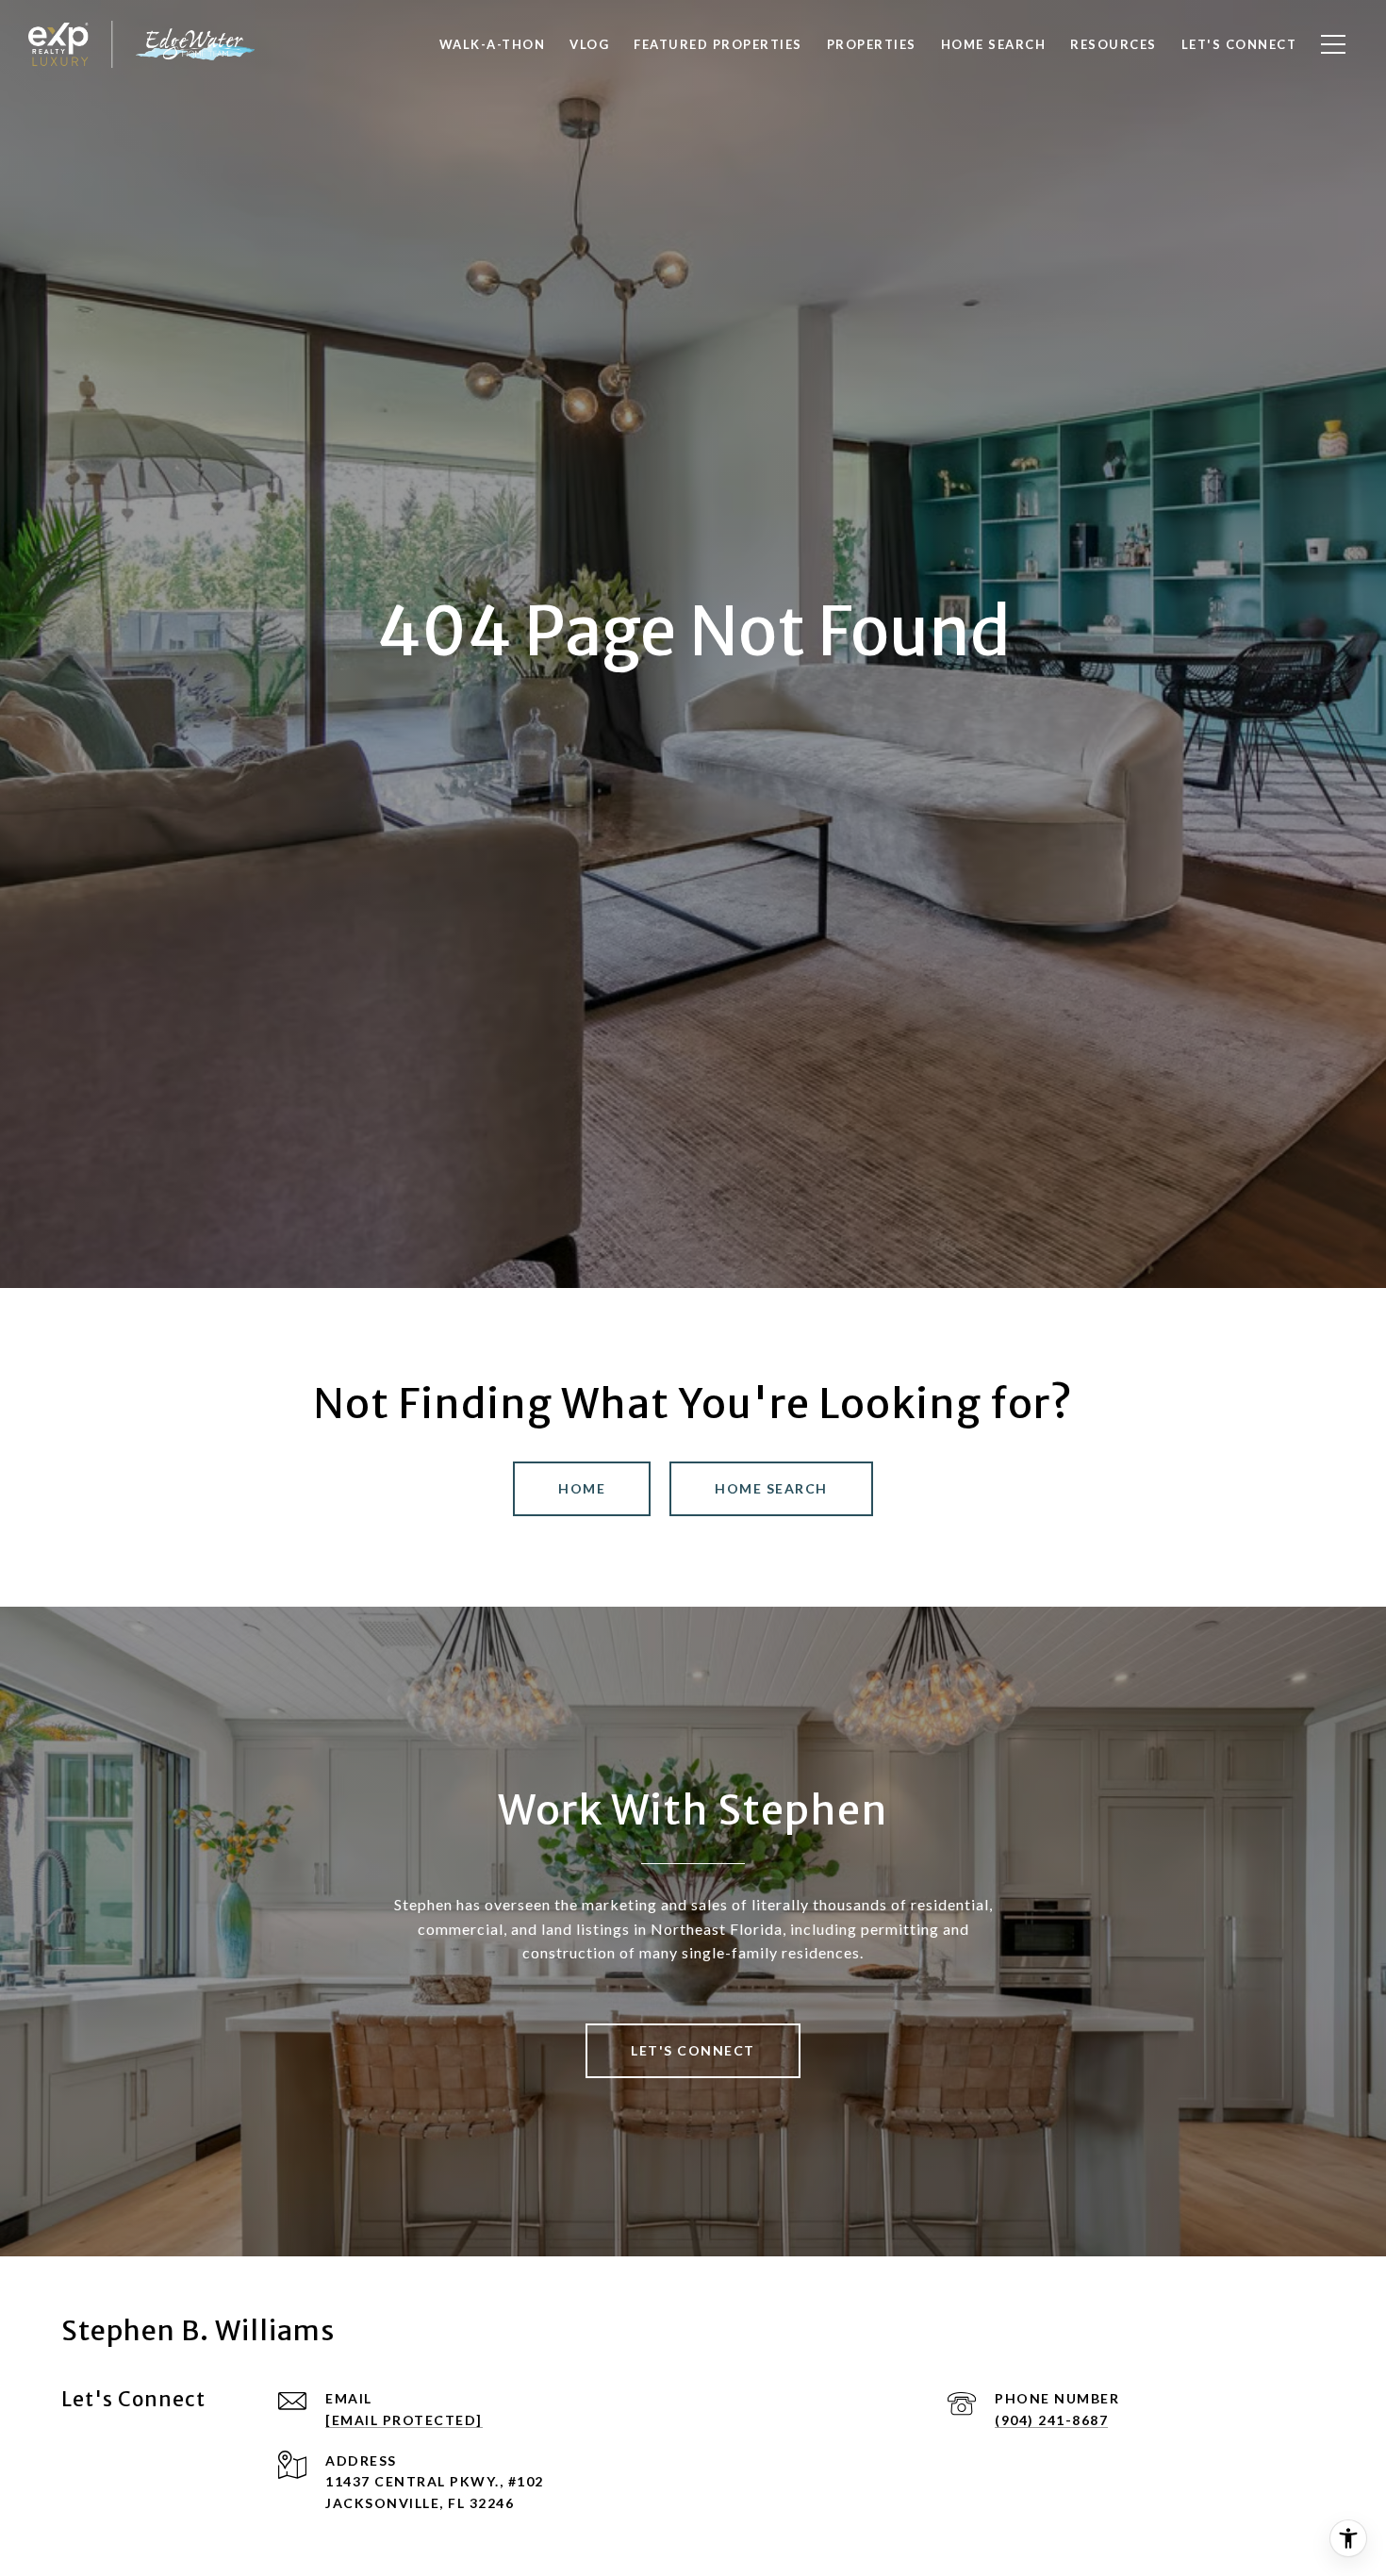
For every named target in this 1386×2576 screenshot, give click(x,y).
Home (582, 1488)
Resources (1114, 44)
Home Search (771, 1488)
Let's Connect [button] (693, 2050)
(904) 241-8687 (1051, 2420)
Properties (872, 44)
